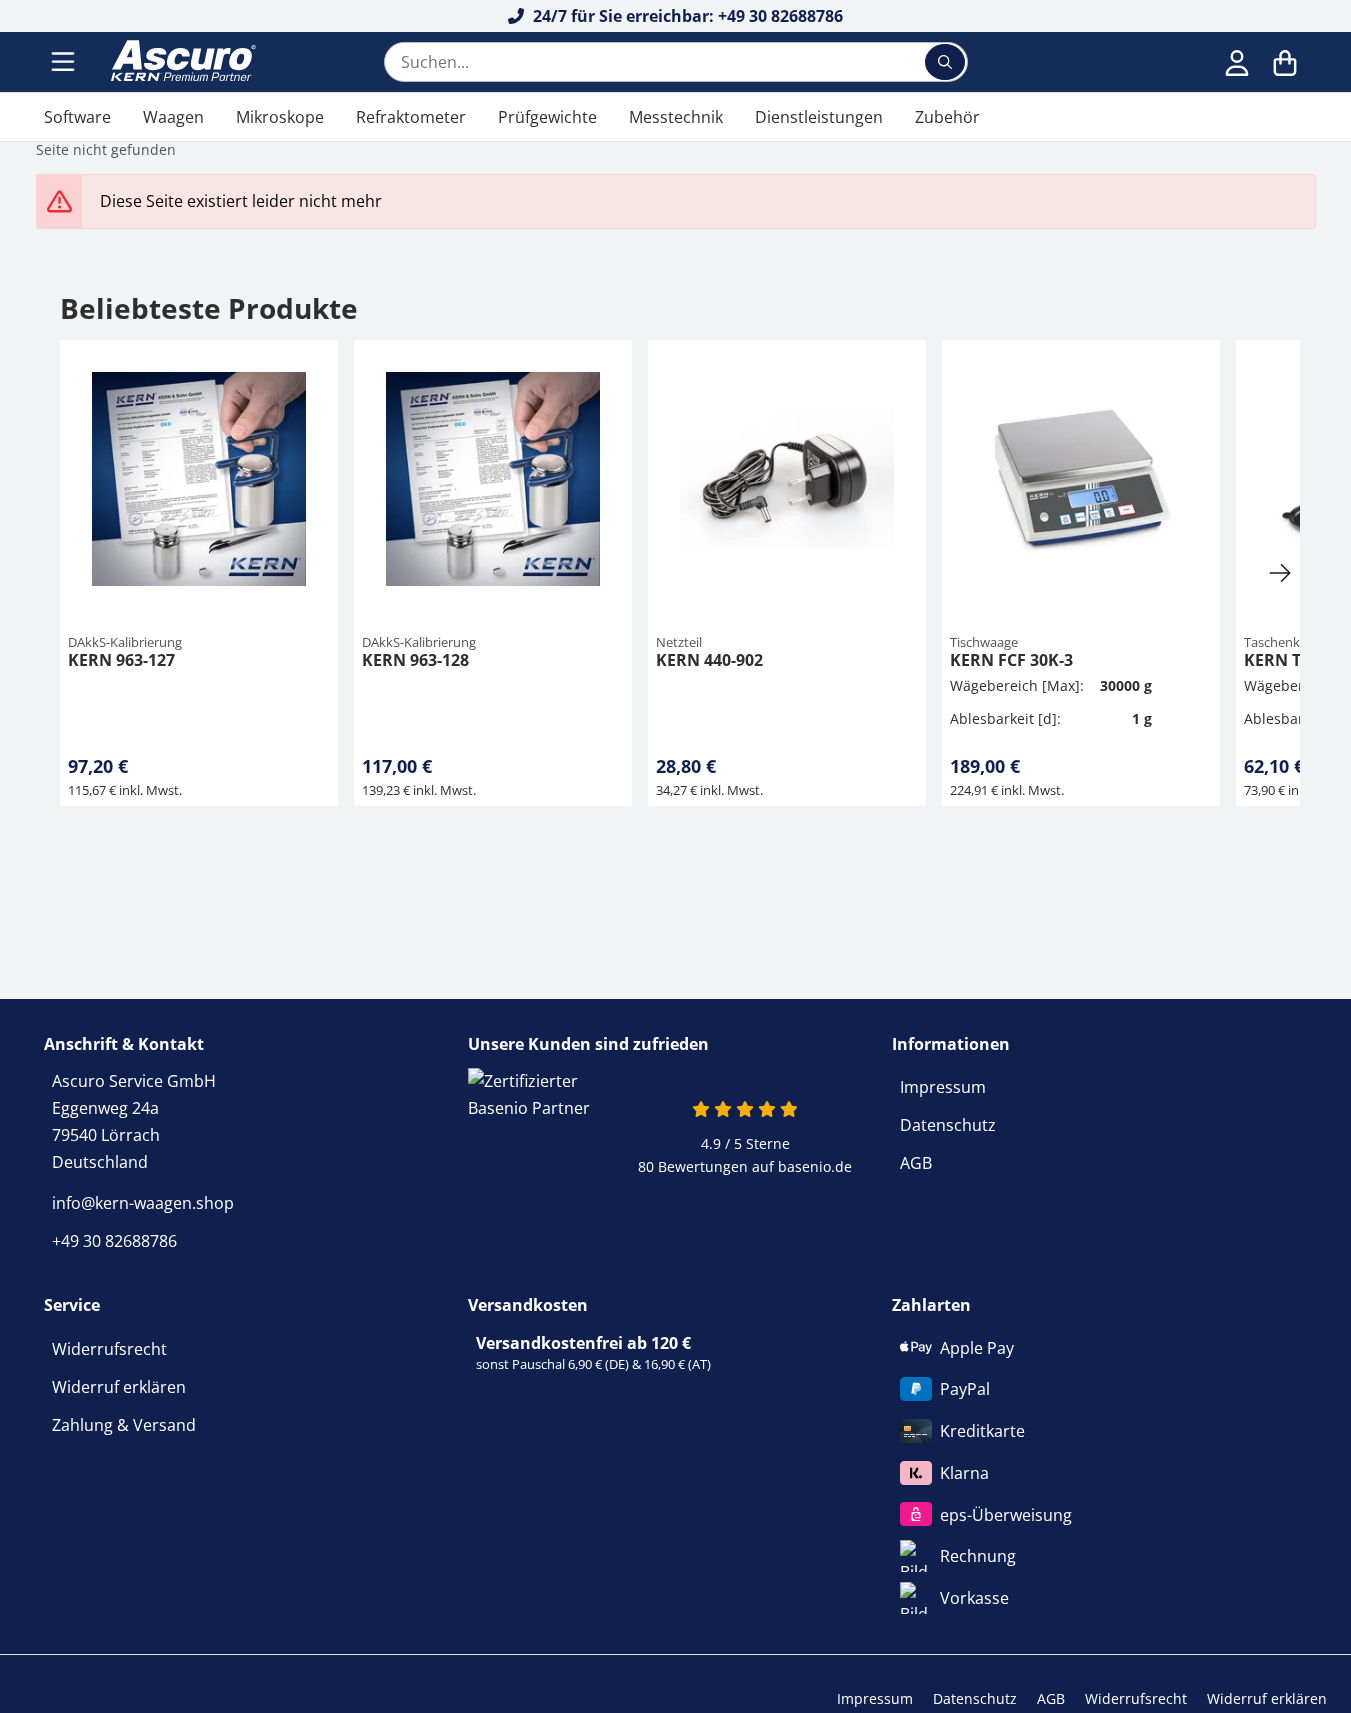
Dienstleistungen (819, 117)
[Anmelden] (1237, 62)
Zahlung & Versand (124, 1425)
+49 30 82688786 (114, 1241)
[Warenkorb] (1285, 62)
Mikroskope (280, 117)
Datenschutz (948, 1125)
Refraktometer (411, 117)
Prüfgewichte (547, 117)
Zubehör (947, 117)
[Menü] (65, 62)
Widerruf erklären (119, 1387)
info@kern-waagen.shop (143, 1203)
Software (77, 117)
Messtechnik (676, 117)
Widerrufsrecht (109, 1349)
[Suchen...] (945, 62)
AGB (916, 1163)
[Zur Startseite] (181, 62)
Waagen (173, 117)
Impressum (943, 1087)
